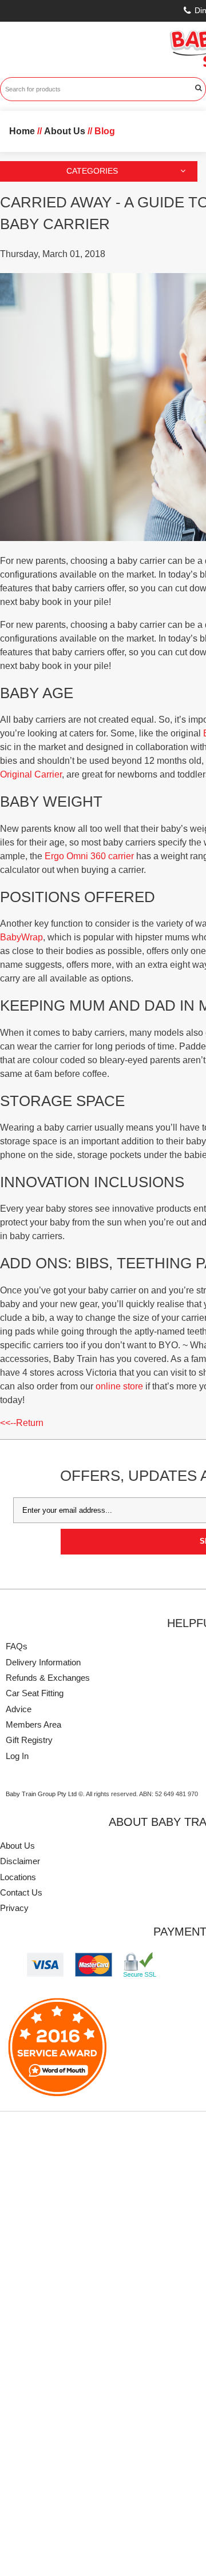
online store (119, 1386)
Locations (18, 1877)
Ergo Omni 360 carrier (89, 856)
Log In (17, 1756)
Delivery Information (43, 1662)
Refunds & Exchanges (48, 1678)
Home (22, 131)
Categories (92, 171)
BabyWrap (21, 937)
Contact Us (21, 1892)
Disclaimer (20, 1861)
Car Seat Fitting (35, 1693)
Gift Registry (29, 1740)
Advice (19, 1709)
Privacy (14, 1908)
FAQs (17, 1646)
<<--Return (22, 1423)
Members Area (33, 1724)
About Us (17, 1846)
